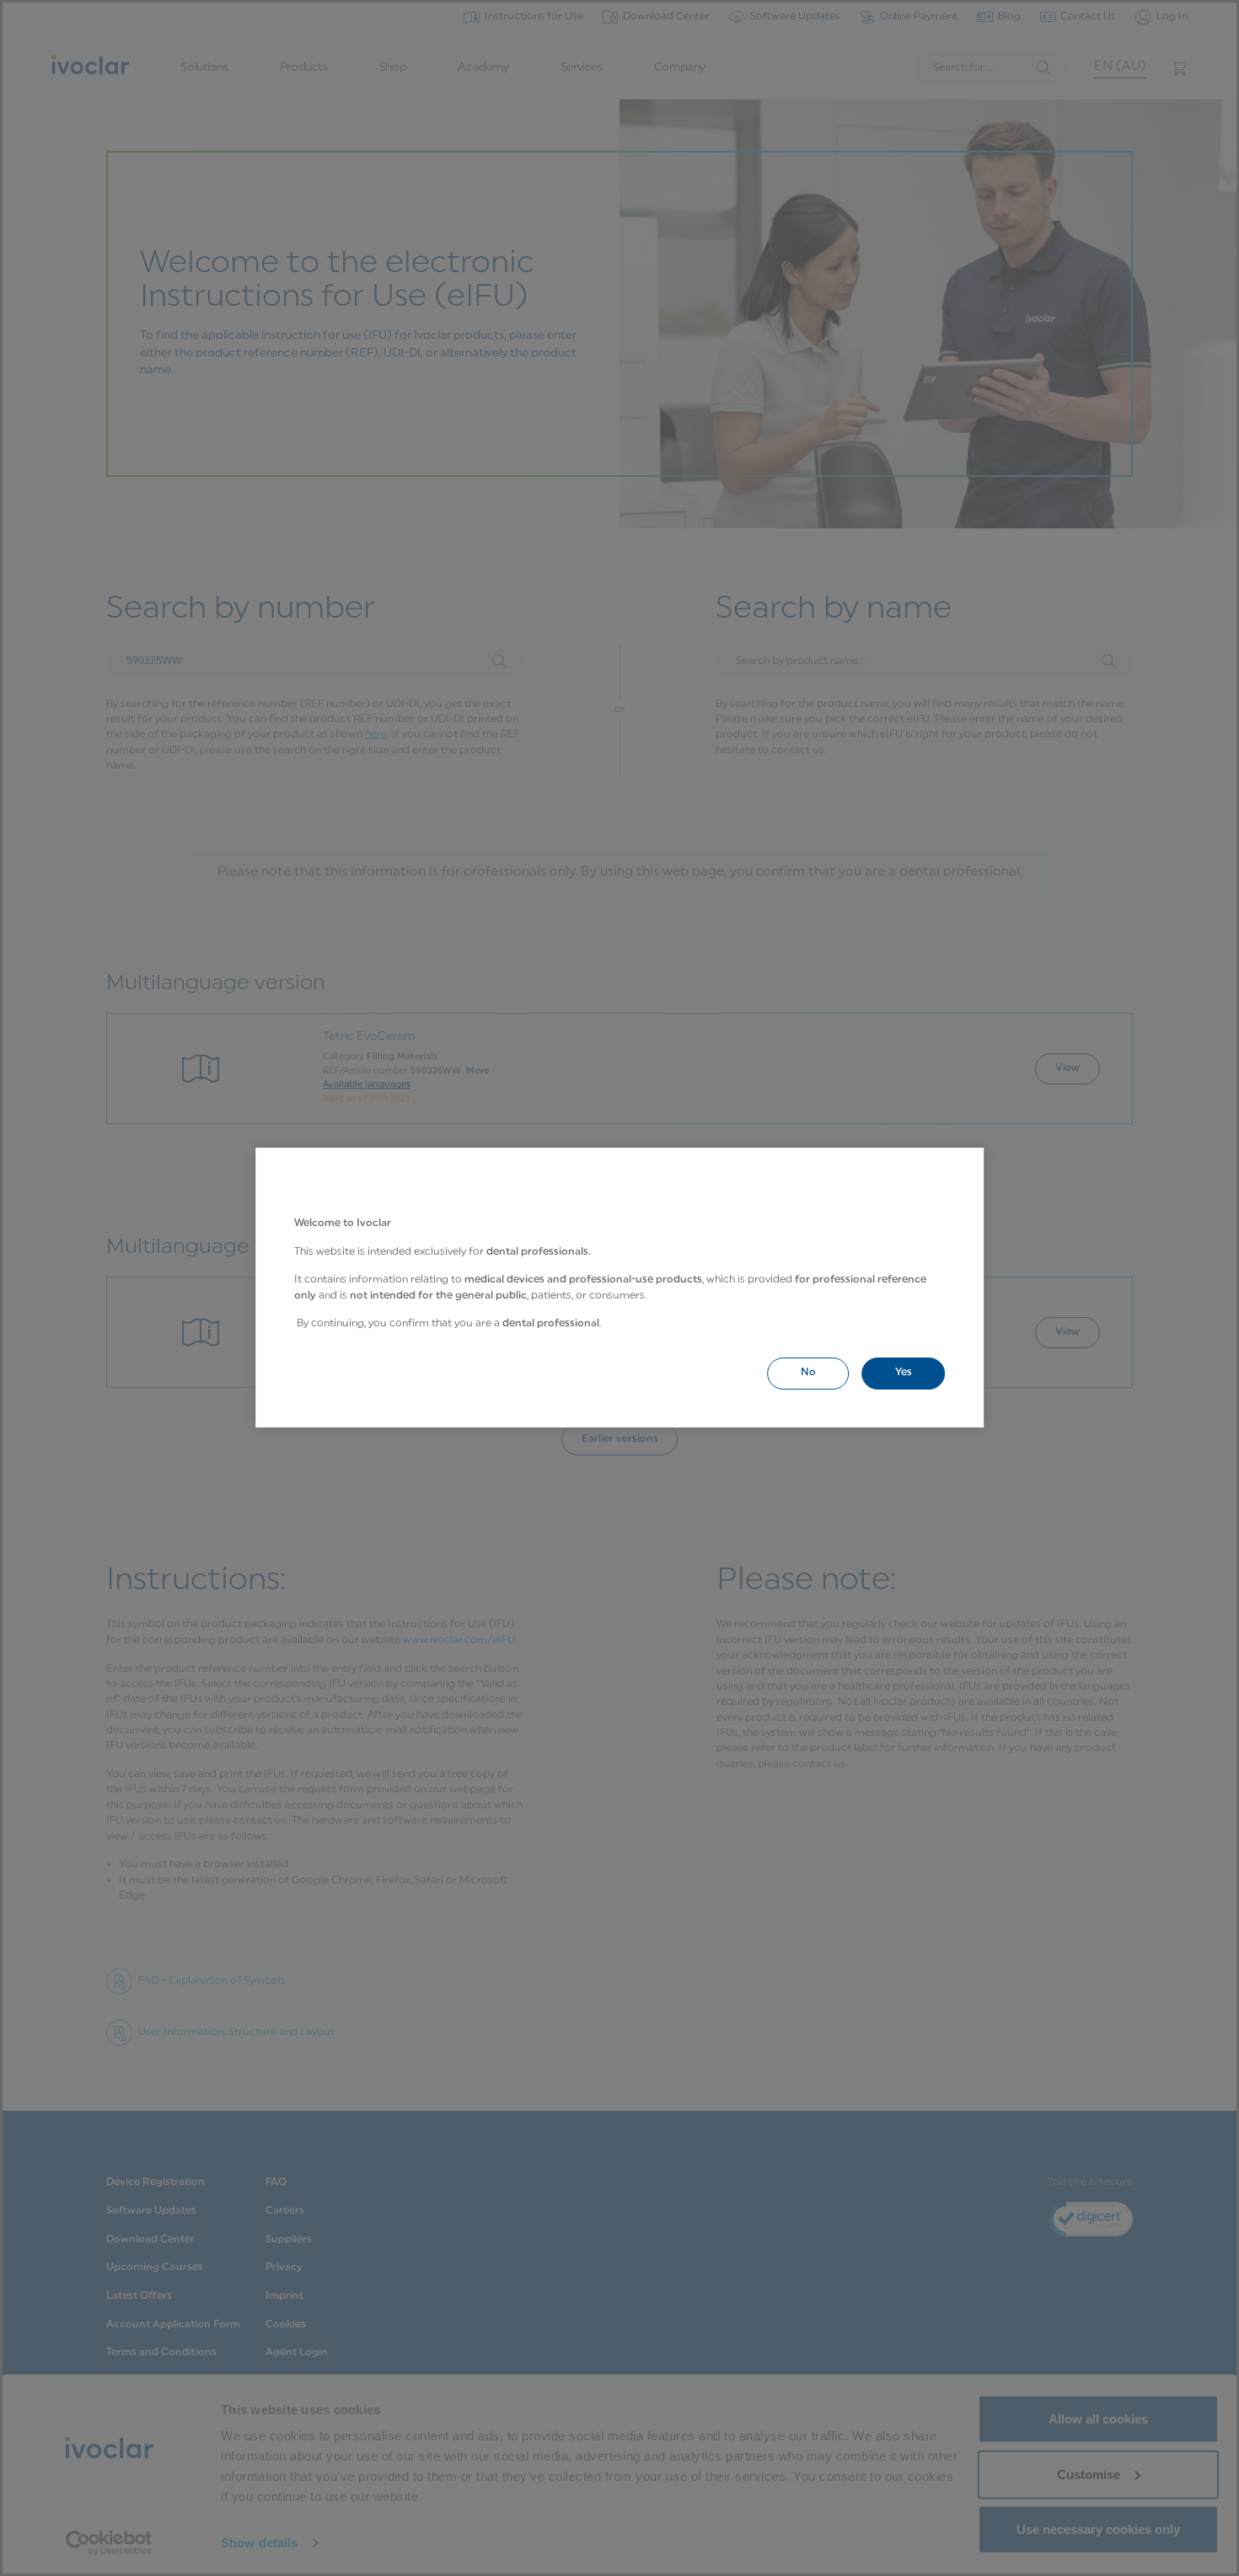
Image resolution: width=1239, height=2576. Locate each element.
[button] (808, 1373)
